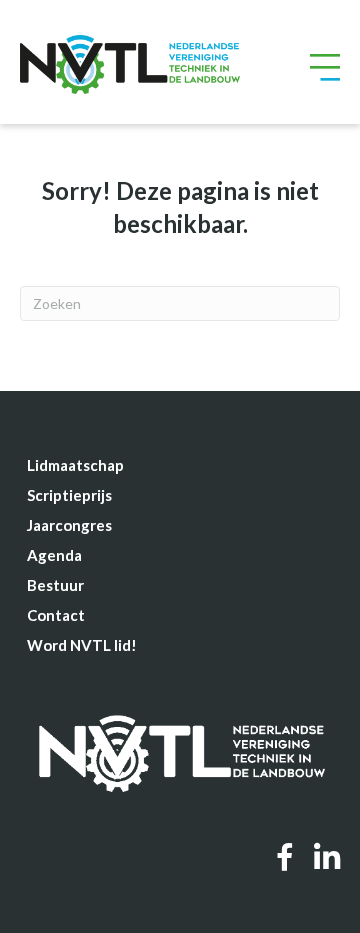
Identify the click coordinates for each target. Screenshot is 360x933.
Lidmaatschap (75, 465)
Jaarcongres (69, 525)
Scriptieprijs (69, 495)
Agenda (54, 555)
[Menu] (325, 64)
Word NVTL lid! (82, 645)
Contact (56, 615)
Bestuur (55, 585)
